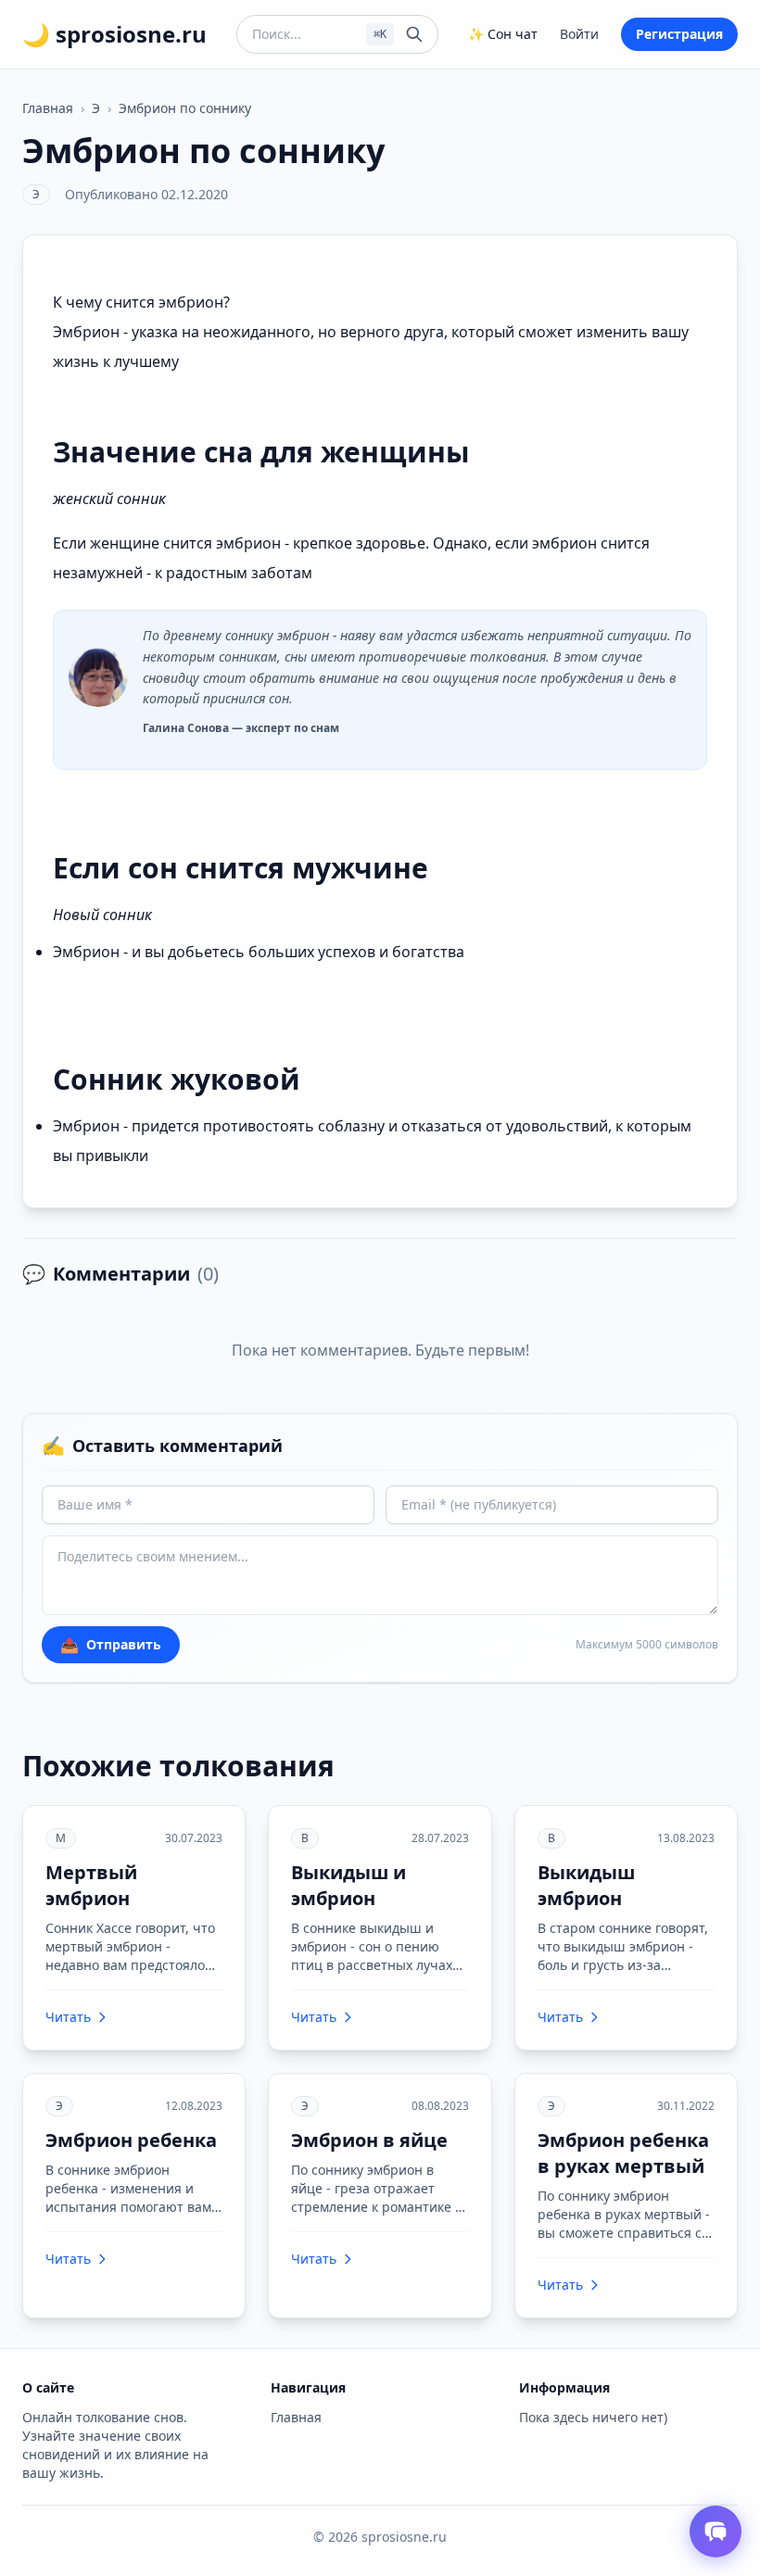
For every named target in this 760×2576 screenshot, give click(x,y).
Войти (579, 34)
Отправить (111, 1645)
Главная (48, 108)
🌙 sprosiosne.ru (114, 34)
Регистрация (679, 34)
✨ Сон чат (503, 34)
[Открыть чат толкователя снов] (716, 2532)
